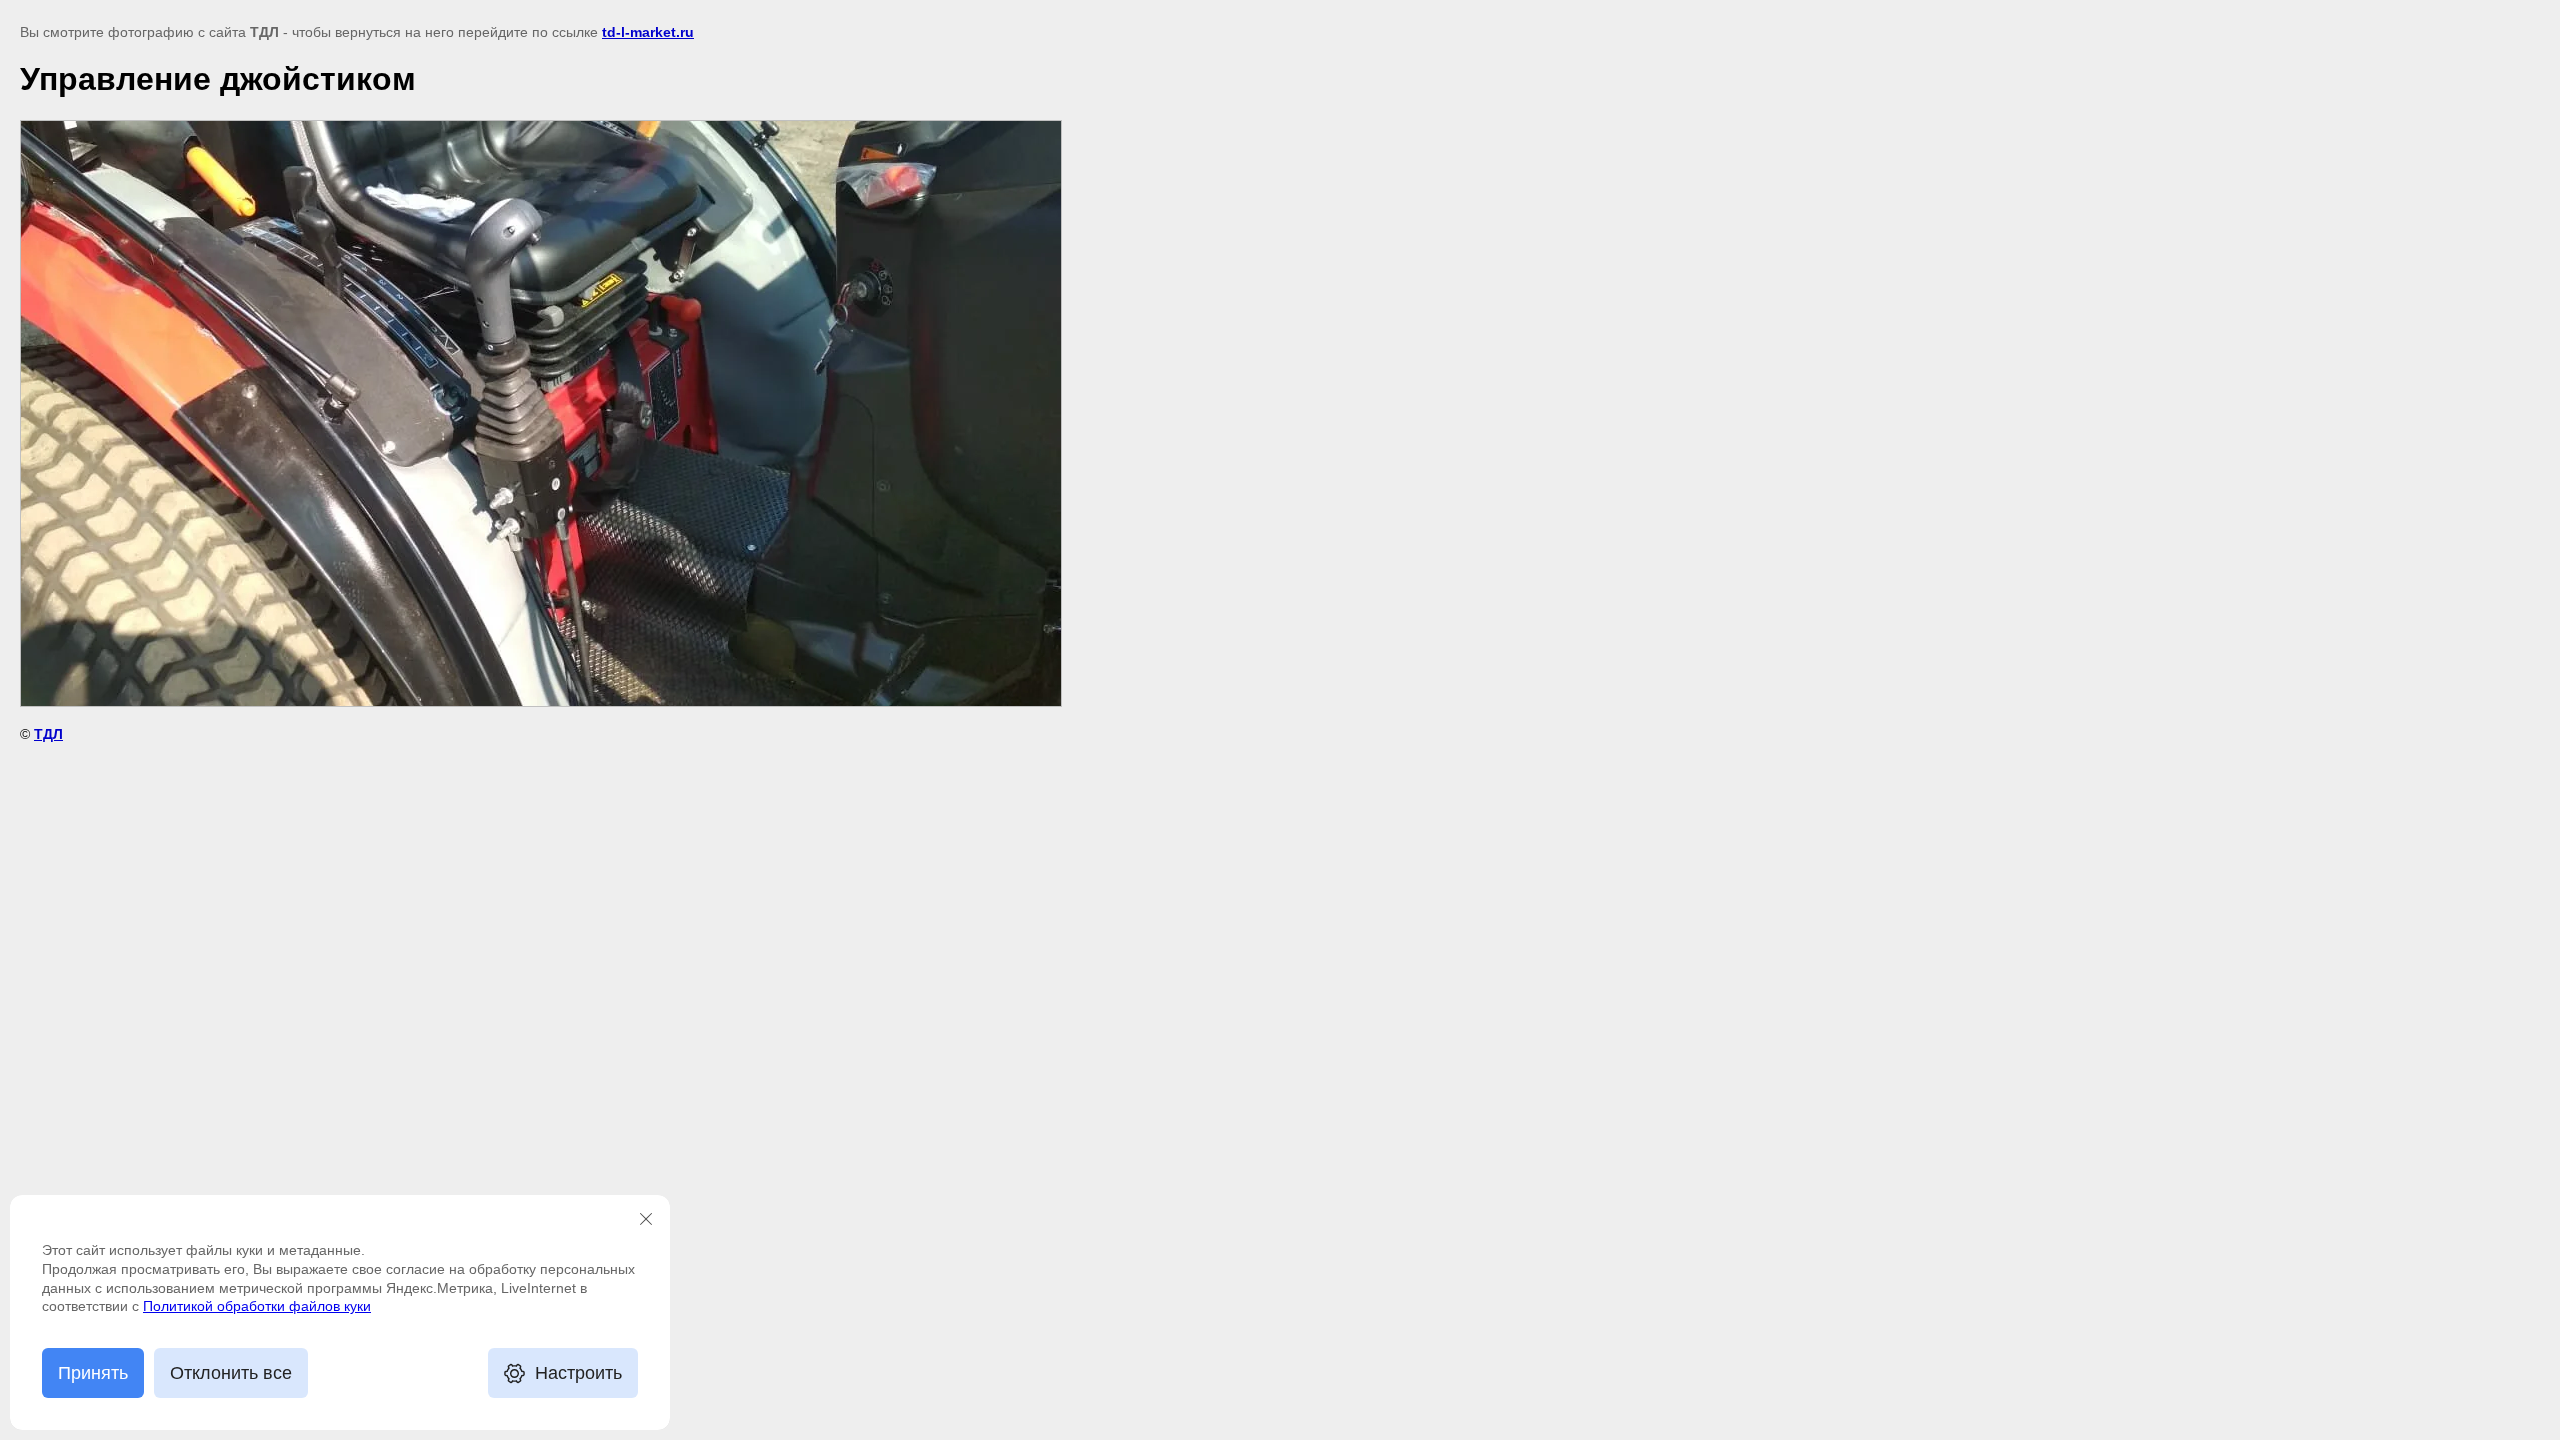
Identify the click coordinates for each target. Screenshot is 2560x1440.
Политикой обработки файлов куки (257, 1306)
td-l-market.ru (648, 32)
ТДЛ (48, 734)
